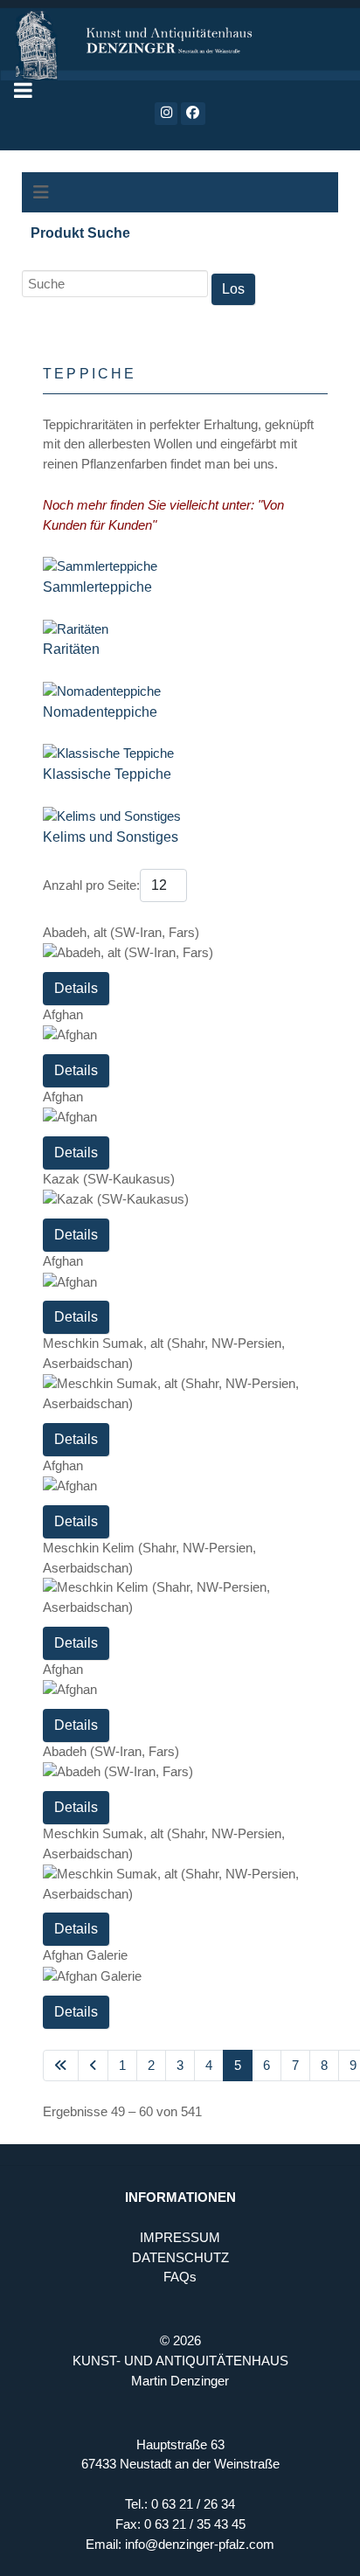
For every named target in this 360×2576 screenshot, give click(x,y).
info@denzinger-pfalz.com (200, 2544)
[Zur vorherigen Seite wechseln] (93, 2066)
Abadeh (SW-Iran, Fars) (111, 1751)
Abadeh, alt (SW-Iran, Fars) (121, 932)
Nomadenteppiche (100, 712)
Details (76, 988)
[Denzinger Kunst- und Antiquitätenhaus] (180, 40)
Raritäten (71, 649)
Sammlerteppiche (97, 587)
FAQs (180, 2277)
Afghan (63, 1014)
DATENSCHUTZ (180, 2257)
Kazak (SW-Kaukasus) (109, 1179)
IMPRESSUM (180, 2237)
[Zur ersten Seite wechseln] (61, 2066)
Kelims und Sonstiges (111, 837)
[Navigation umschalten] (41, 192)
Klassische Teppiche (107, 774)
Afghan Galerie (85, 1955)
